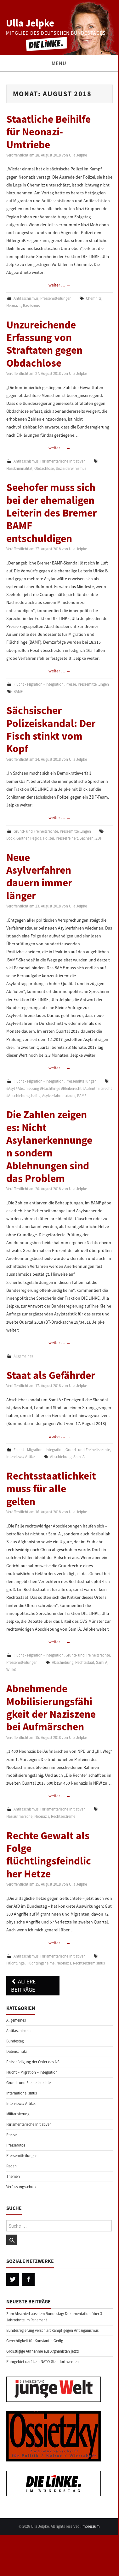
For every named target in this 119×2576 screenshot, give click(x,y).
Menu (59, 63)
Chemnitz (94, 298)
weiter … (59, 285)
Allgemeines (23, 1356)
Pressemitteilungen (56, 298)
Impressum (91, 2526)
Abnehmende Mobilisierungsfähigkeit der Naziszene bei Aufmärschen (51, 1707)
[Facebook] (28, 2279)
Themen (13, 2176)
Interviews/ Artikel (21, 1457)
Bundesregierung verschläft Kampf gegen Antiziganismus (52, 2330)
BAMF (18, 691)
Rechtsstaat (85, 1662)
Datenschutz (17, 2051)
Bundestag (15, 2041)
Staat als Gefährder (51, 1375)
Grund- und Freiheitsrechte (36, 831)
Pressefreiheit (67, 838)
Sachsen (87, 838)
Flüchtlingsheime (40, 1963)
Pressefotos (16, 2145)
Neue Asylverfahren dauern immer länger (39, 876)
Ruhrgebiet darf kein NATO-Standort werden (42, 2362)
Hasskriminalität (19, 468)
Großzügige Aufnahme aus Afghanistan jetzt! (43, 2351)
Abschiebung (61, 1457)
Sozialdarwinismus (71, 468)
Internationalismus (22, 2093)
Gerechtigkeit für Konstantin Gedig (35, 2341)
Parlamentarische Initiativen (63, 461)
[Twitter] (13, 2279)
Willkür (12, 1670)
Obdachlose (44, 468)
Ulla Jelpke (30, 23)
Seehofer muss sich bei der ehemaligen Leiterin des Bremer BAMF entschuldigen (51, 513)
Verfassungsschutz (21, 2187)
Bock (10, 838)
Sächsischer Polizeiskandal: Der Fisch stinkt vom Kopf (51, 729)
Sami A (79, 1457)
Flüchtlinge (15, 1963)
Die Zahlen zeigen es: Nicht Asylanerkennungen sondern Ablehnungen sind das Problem (49, 1146)
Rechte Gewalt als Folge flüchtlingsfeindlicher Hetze (49, 1855)
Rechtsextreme (63, 1816)
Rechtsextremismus (89, 1963)
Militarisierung (18, 2114)
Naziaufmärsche (19, 1816)
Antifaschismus (26, 298)
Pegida (36, 838)
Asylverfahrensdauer (59, 1096)
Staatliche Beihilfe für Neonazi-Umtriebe (48, 132)
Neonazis (14, 306)
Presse (71, 684)
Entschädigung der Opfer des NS (33, 2062)
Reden (11, 2166)
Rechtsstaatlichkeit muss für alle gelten (51, 1489)
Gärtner (22, 838)
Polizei (48, 838)
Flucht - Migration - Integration (39, 684)
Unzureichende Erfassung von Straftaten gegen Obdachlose (44, 344)
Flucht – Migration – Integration (32, 2072)
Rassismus (31, 306)
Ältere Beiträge (23, 1985)
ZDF (99, 838)
